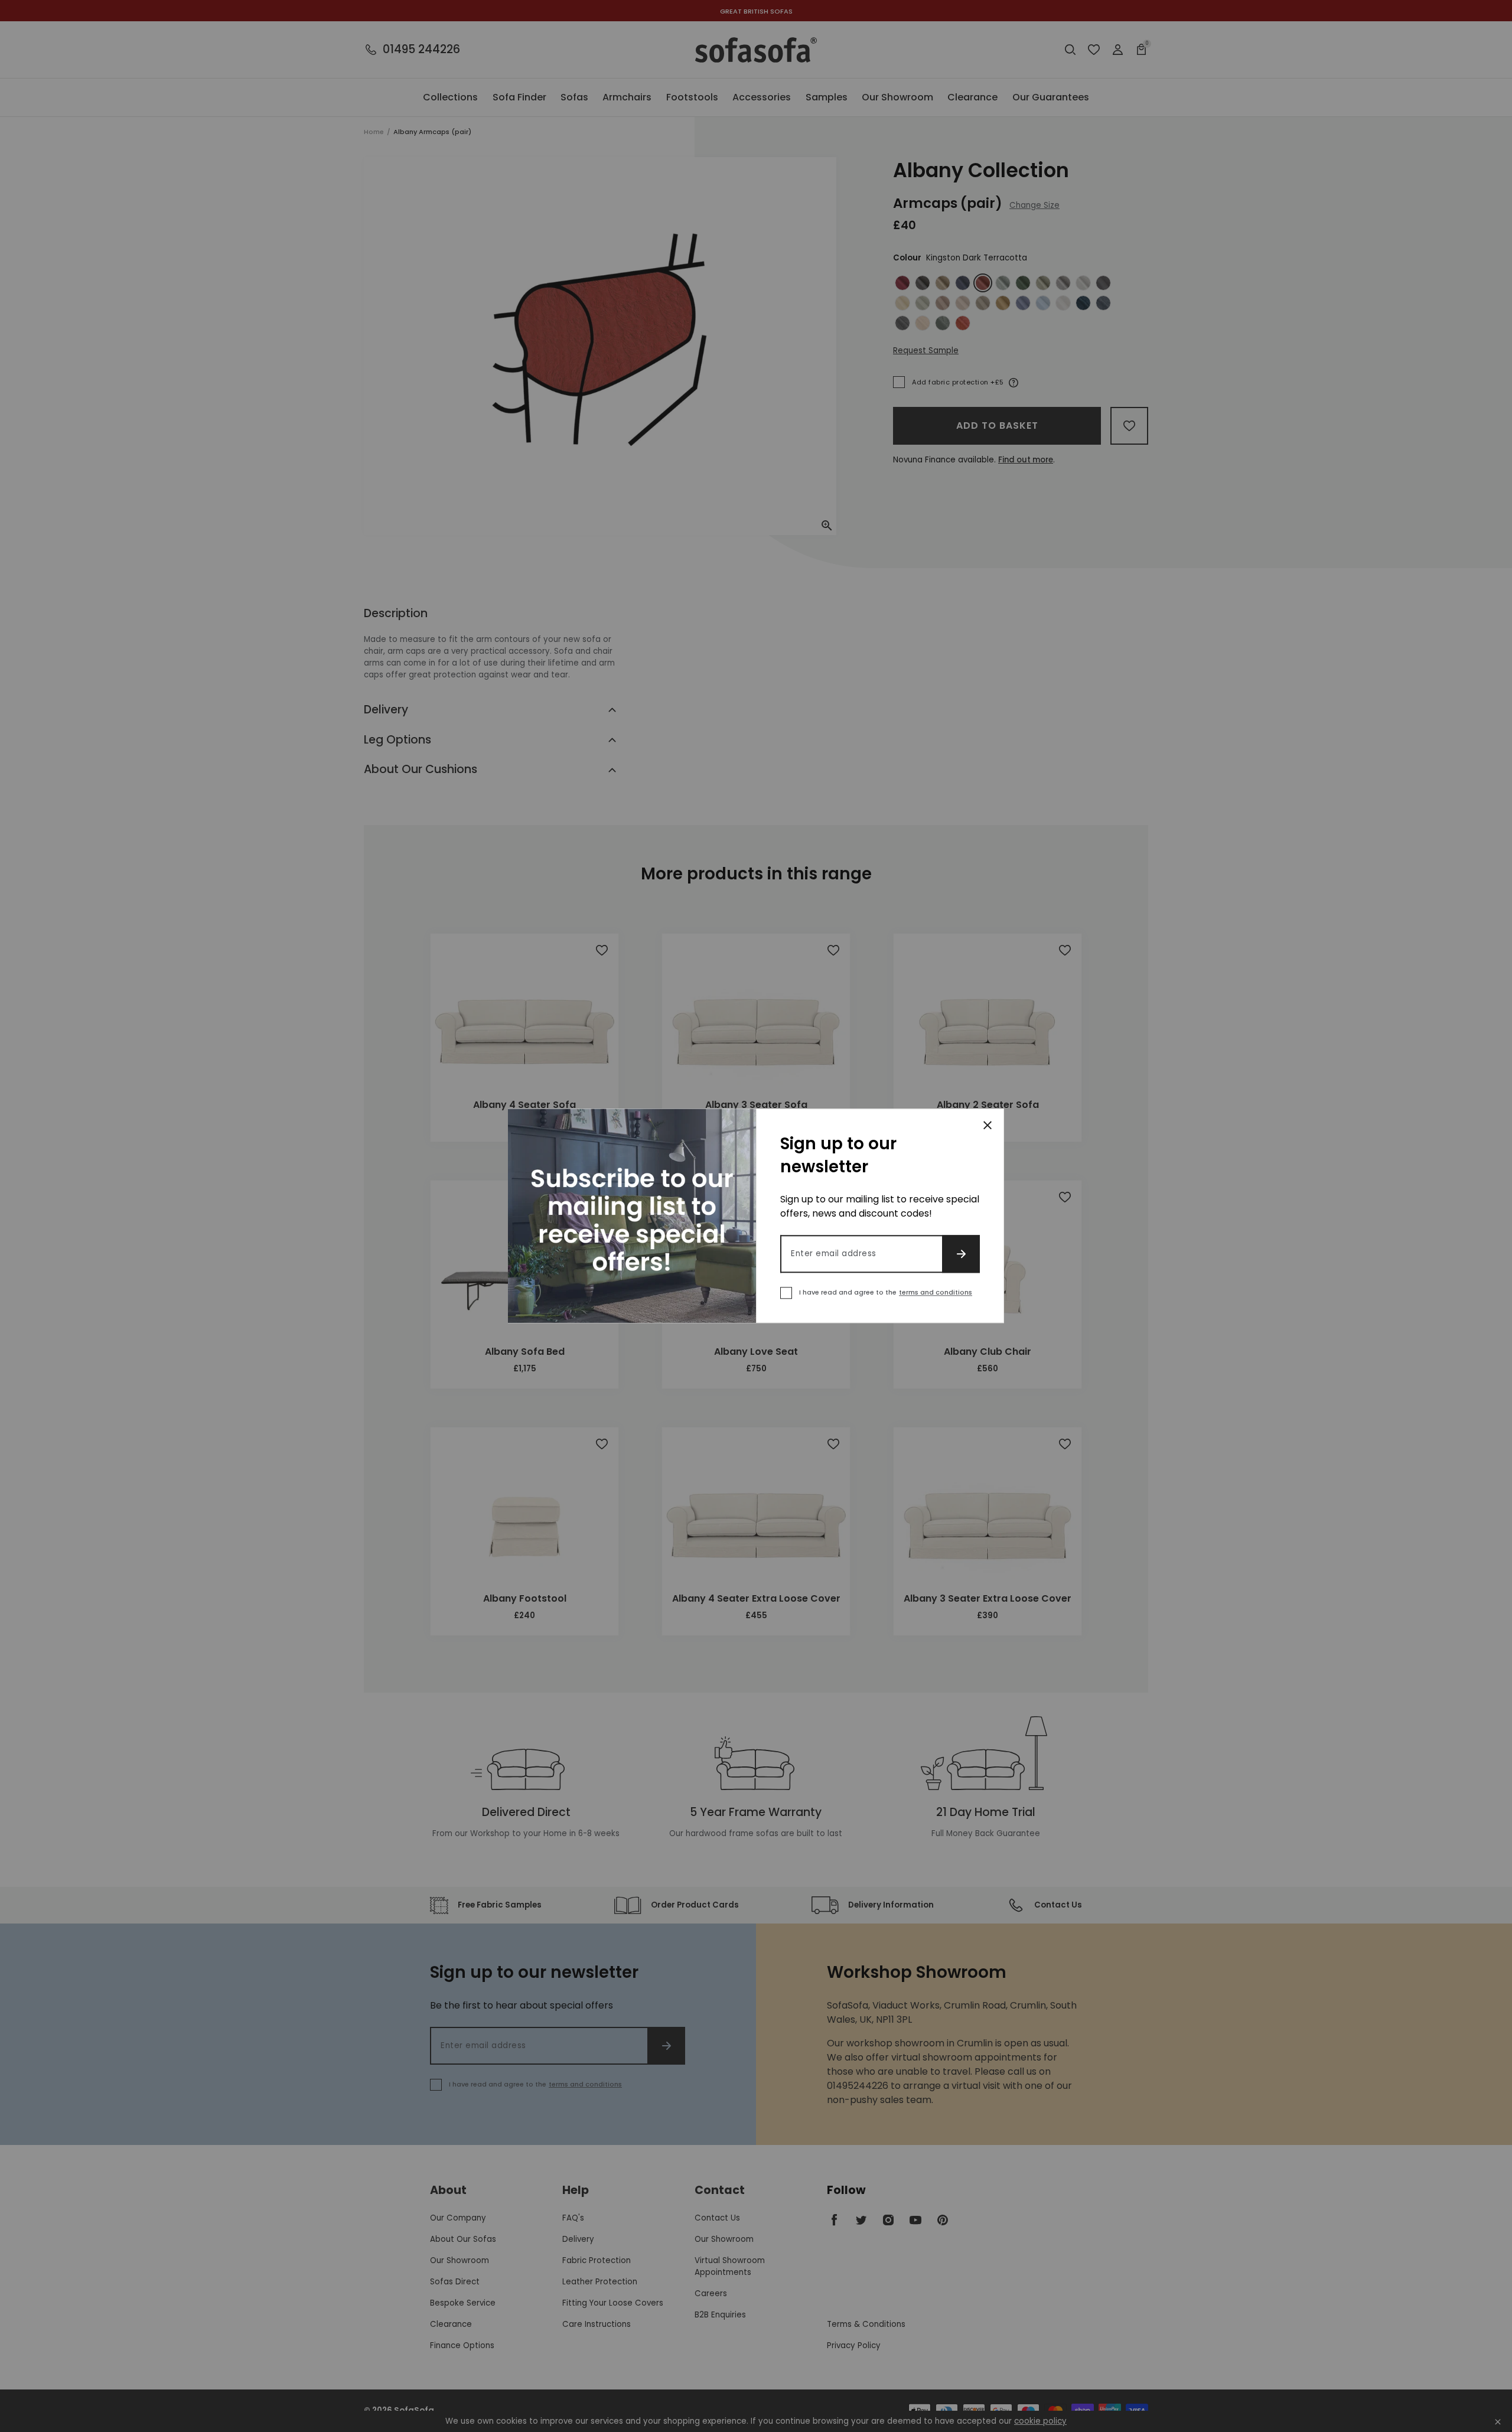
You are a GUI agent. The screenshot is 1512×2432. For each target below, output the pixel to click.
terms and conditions (936, 1293)
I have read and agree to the (886, 1293)
